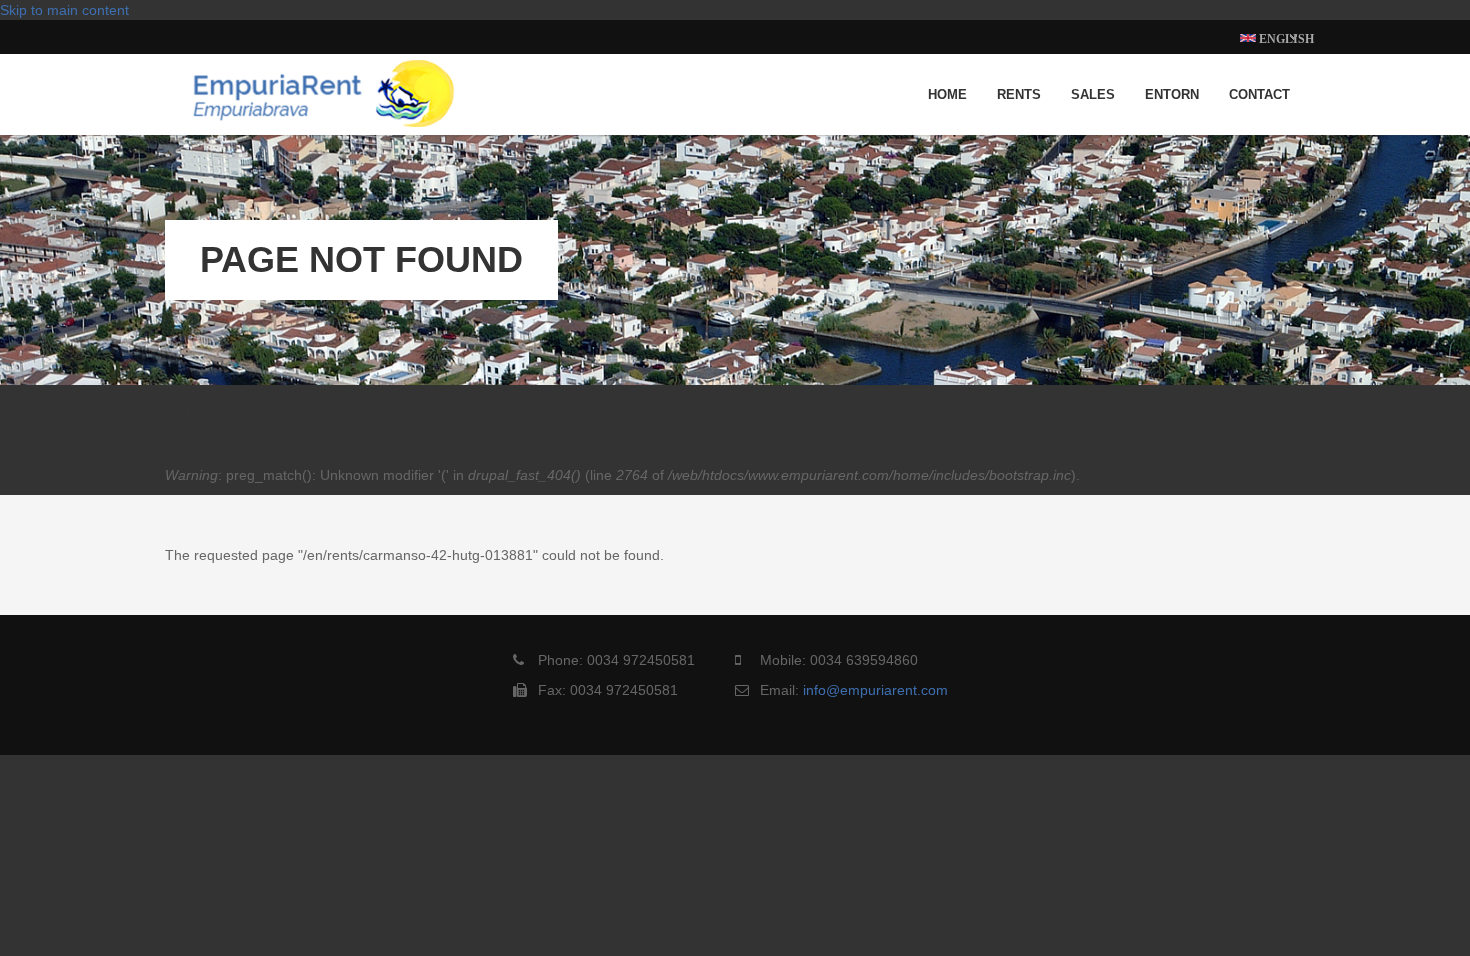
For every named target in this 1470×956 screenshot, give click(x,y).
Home (947, 94)
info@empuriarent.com (875, 690)
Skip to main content (64, 10)
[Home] (323, 84)
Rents (1019, 94)
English (1285, 39)
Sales (1093, 94)
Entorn (1172, 94)
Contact (1259, 94)
